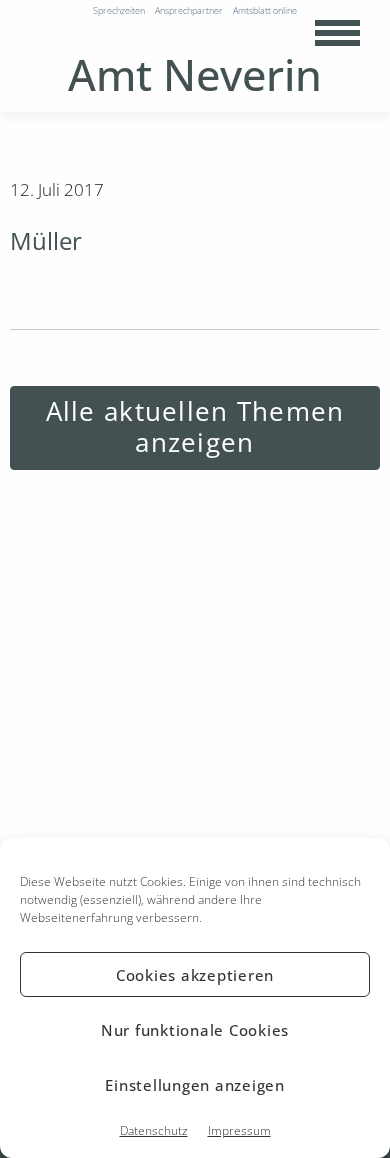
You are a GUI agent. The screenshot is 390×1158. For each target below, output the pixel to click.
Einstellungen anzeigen (195, 1085)
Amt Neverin (195, 74)
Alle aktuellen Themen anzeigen (195, 427)
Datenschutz (154, 1130)
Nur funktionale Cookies (195, 1030)
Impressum (239, 1130)
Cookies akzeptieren (195, 975)
